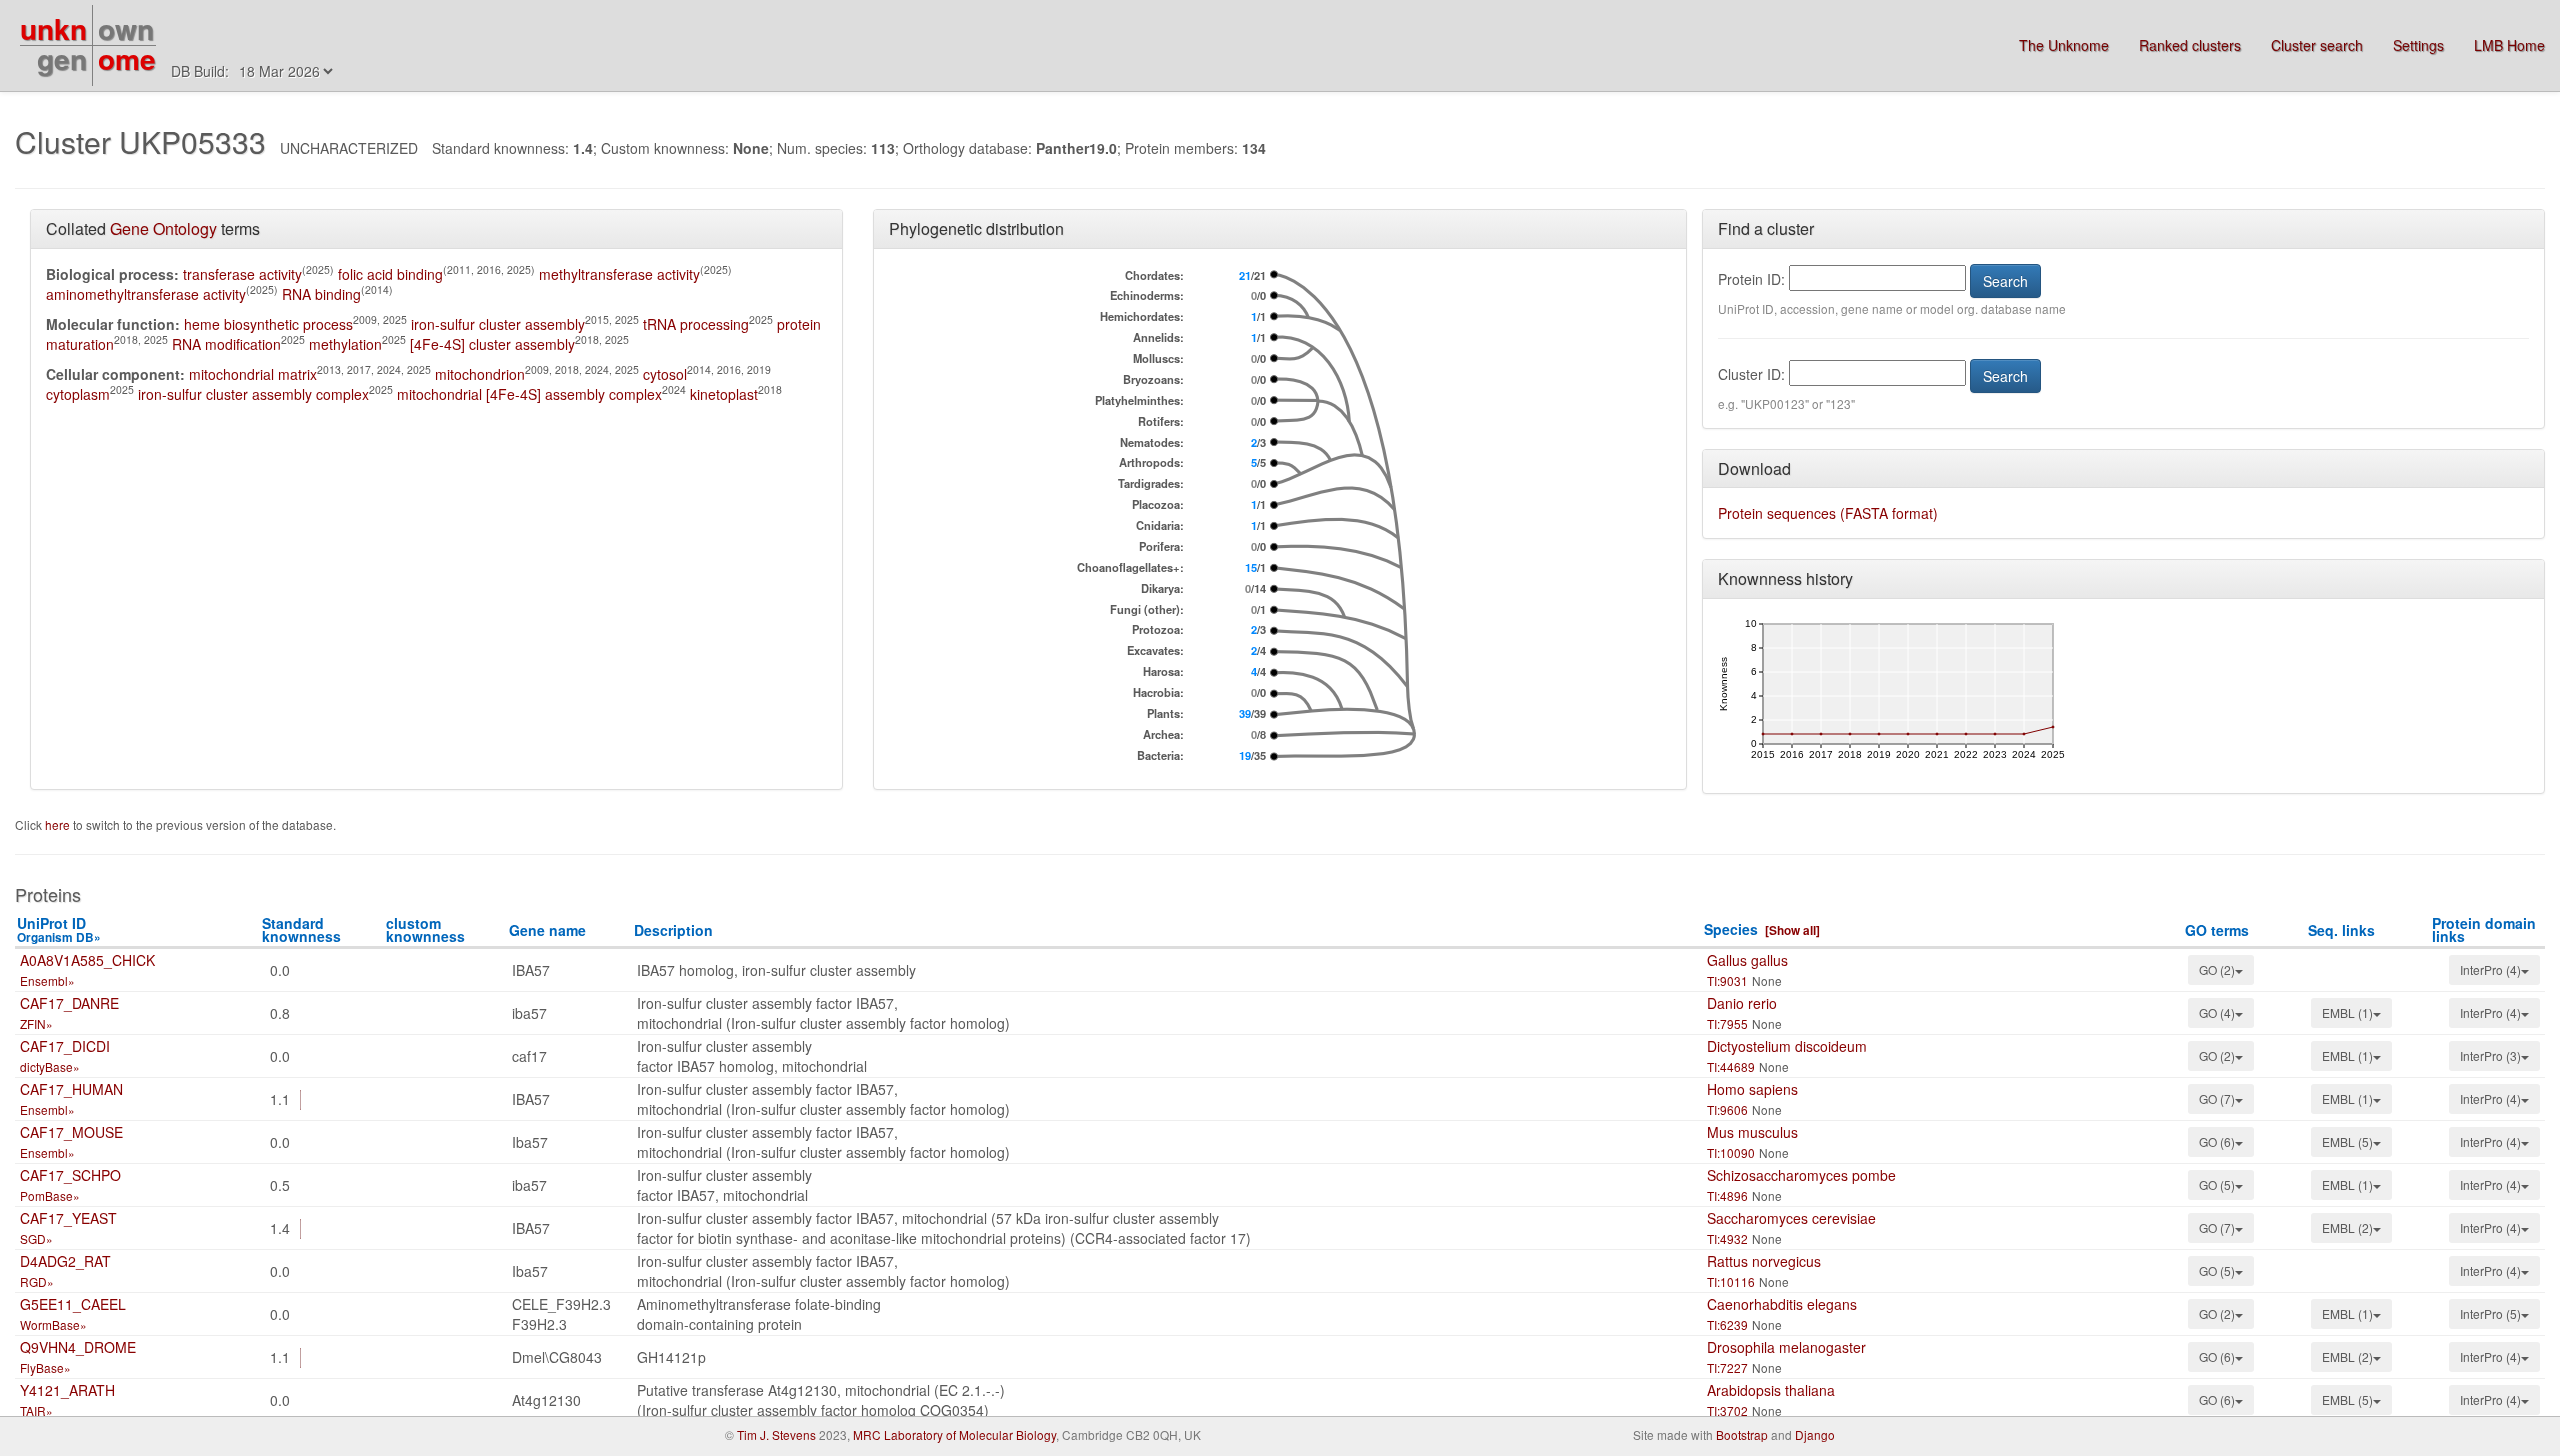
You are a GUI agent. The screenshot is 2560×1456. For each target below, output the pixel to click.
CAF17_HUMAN (71, 1089)
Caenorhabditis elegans (1782, 1304)
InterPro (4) (2490, 969)
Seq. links (2341, 930)
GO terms (2217, 930)
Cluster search (2317, 45)
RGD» (37, 1281)
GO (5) (2217, 1184)
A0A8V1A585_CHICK (87, 960)
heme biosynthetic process (268, 324)
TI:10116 (1731, 1281)
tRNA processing (696, 324)
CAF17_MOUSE (71, 1132)
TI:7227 (1727, 1367)
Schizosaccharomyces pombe (1801, 1175)
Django (1815, 1434)
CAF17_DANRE (69, 1003)
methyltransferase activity (619, 274)
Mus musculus (1752, 1132)
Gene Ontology (163, 228)
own (126, 28)
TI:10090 (1731, 1152)
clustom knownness (425, 929)
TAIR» (36, 1410)
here (59, 824)
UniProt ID (59, 929)
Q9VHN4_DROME (78, 1347)
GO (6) (2217, 1141)
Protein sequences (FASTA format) (1828, 513)
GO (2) (2217, 969)
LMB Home (2509, 45)
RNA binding (321, 294)
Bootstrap (1742, 1434)
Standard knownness (301, 929)
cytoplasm (78, 394)
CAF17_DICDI (65, 1046)
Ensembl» (47, 980)
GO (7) (2217, 1098)
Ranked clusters (2190, 45)
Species (1731, 929)
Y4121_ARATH (67, 1390)
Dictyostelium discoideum (1787, 1046)
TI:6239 (1727, 1324)
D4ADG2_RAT (65, 1261)
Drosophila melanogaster (1786, 1347)
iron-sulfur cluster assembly (498, 324)
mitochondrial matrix (253, 374)
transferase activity (242, 274)
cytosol (665, 374)
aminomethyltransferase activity (146, 294)
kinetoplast (724, 394)
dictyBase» (50, 1066)
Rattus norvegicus (1764, 1261)
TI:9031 (1727, 980)
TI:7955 (1727, 1023)
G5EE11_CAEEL (73, 1304)
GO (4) (2217, 1012)
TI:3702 (1727, 1410)
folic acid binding (390, 274)
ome (127, 58)
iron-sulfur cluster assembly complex (253, 394)
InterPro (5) (2490, 1313)
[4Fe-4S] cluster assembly (492, 344)
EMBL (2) (2347, 1227)
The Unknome (2064, 45)
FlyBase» (45, 1367)
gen (62, 58)
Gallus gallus (1747, 960)
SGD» (36, 1238)
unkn (53, 28)
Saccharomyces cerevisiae (1791, 1218)
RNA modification (226, 344)
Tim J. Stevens (776, 1434)
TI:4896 (1727, 1195)
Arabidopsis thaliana (1771, 1390)
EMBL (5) (2347, 1141)
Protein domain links (2484, 929)
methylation (345, 344)
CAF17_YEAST (68, 1218)
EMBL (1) (2347, 1012)
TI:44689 (1731, 1066)
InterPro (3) (2490, 1055)
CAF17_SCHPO (70, 1175)
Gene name (547, 930)
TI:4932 (1727, 1238)
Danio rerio (1742, 1003)
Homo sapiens (1752, 1089)
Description (673, 930)
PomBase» (50, 1195)
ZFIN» (36, 1023)
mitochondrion (480, 374)
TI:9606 (1727, 1109)
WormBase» (53, 1324)
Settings (2418, 45)
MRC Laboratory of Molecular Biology (954, 1434)
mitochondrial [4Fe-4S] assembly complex (529, 394)
